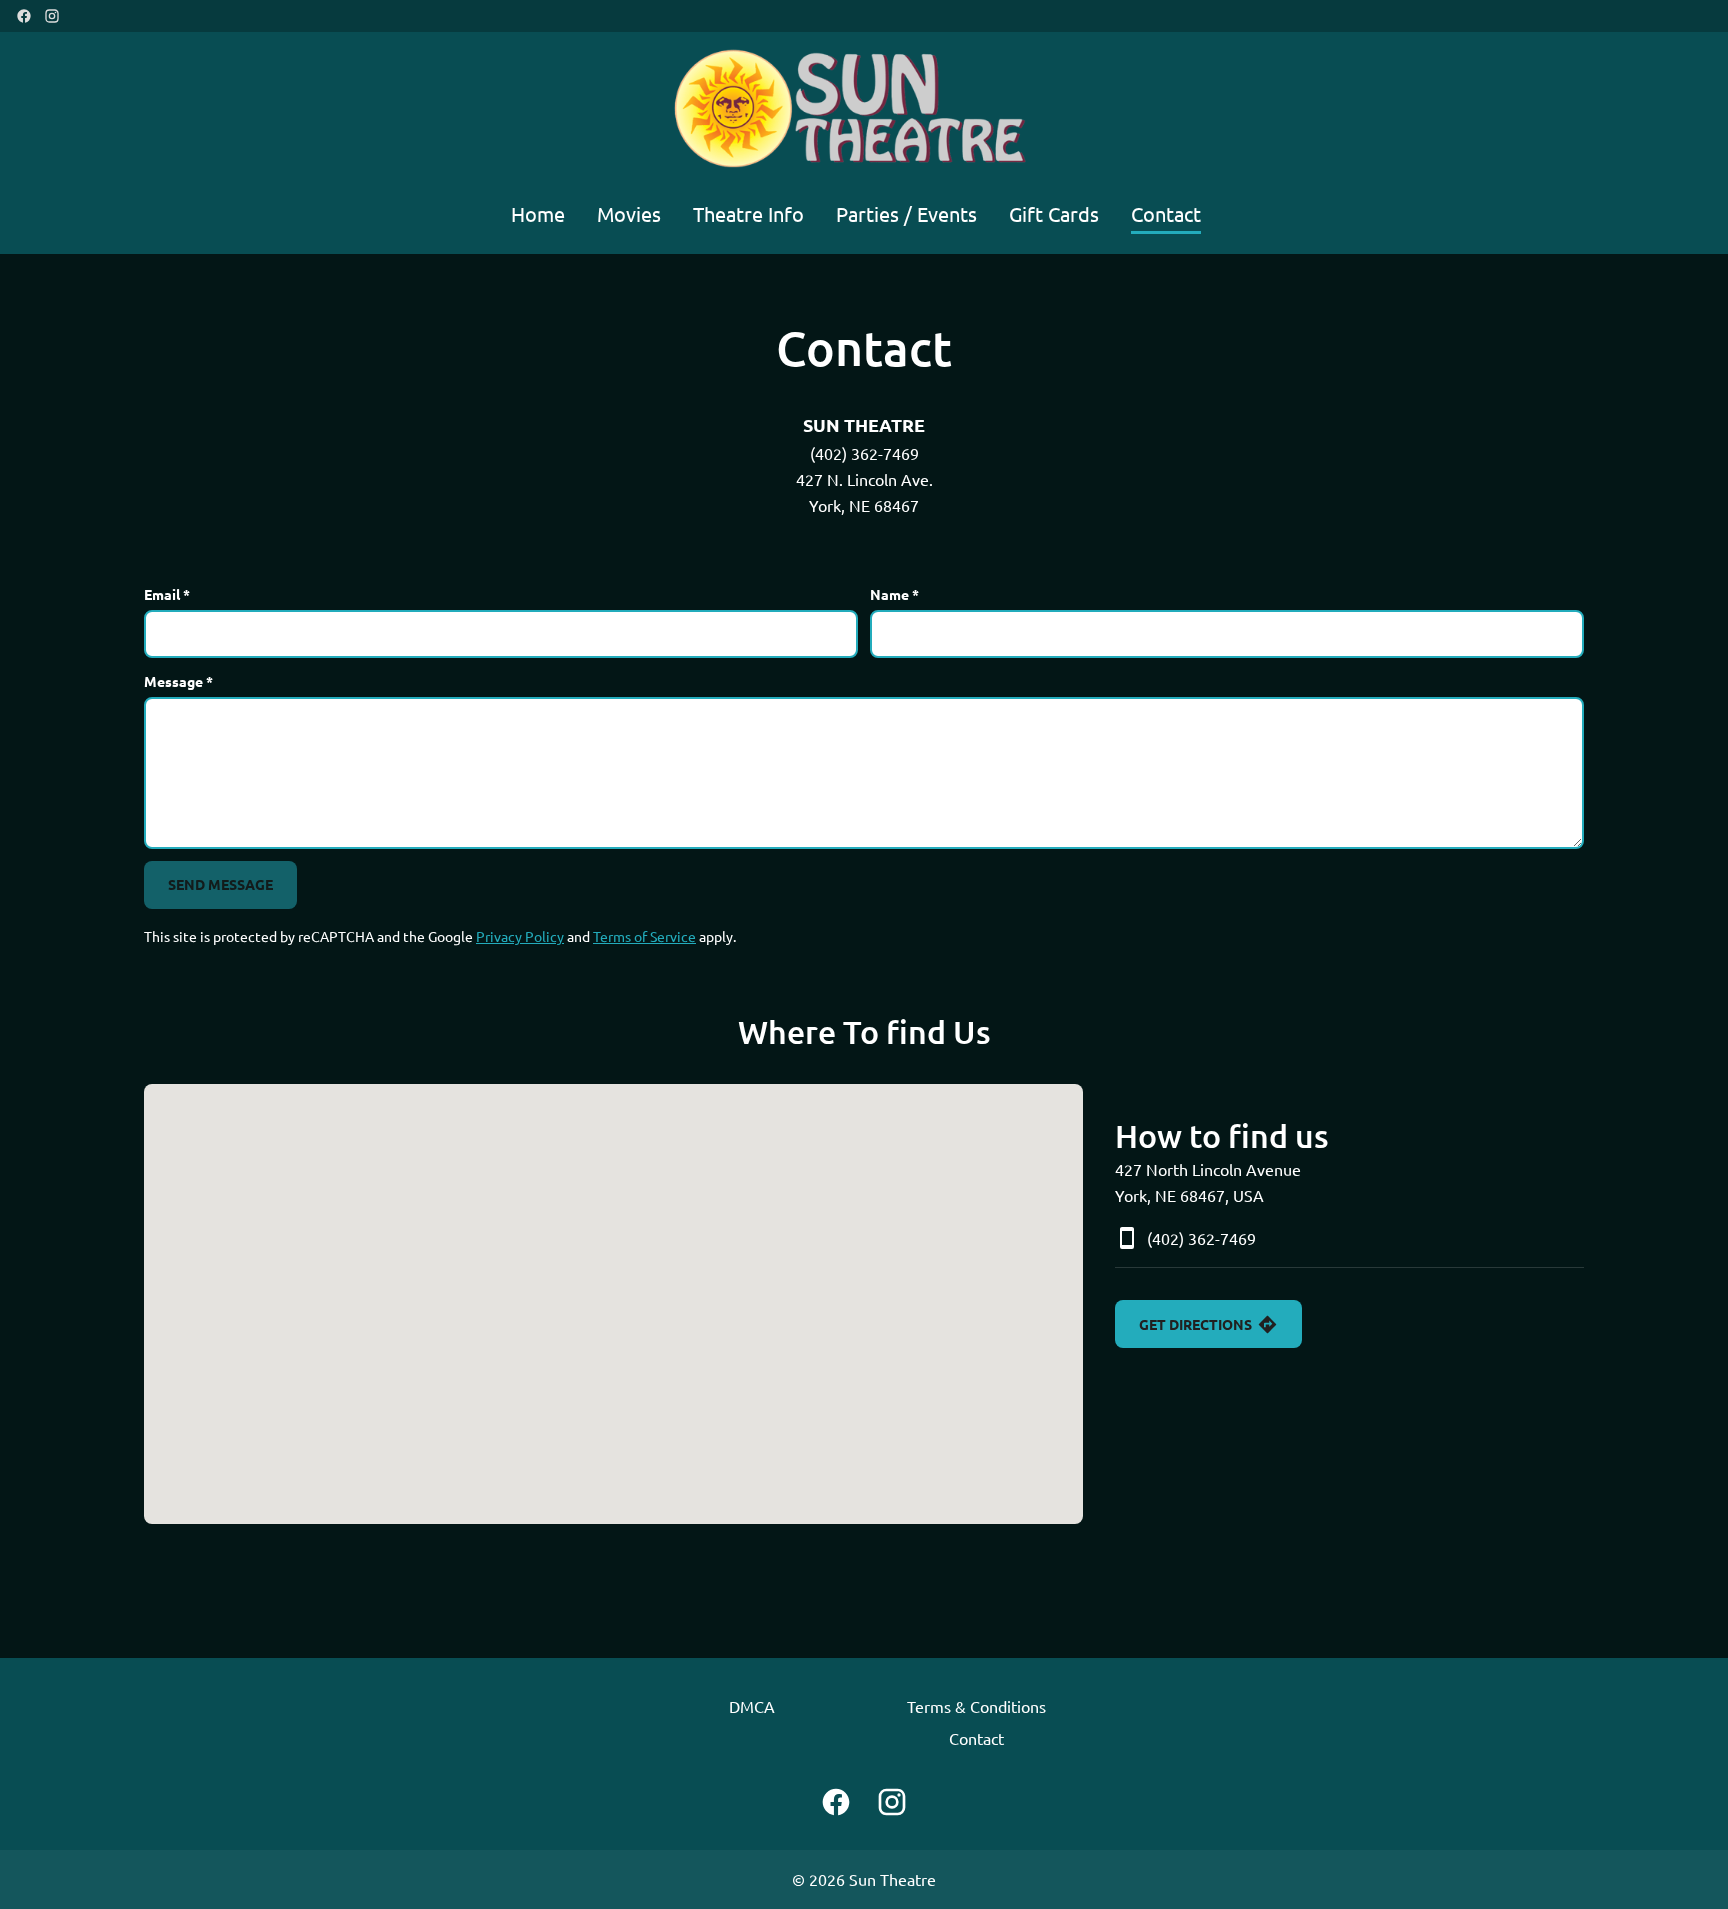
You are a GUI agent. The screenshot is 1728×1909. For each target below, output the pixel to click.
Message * (178, 681)
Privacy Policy (520, 936)
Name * (894, 594)
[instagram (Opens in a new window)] (52, 16)
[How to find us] (613, 1304)
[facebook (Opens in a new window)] (24, 16)
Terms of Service (644, 936)
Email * (167, 594)
